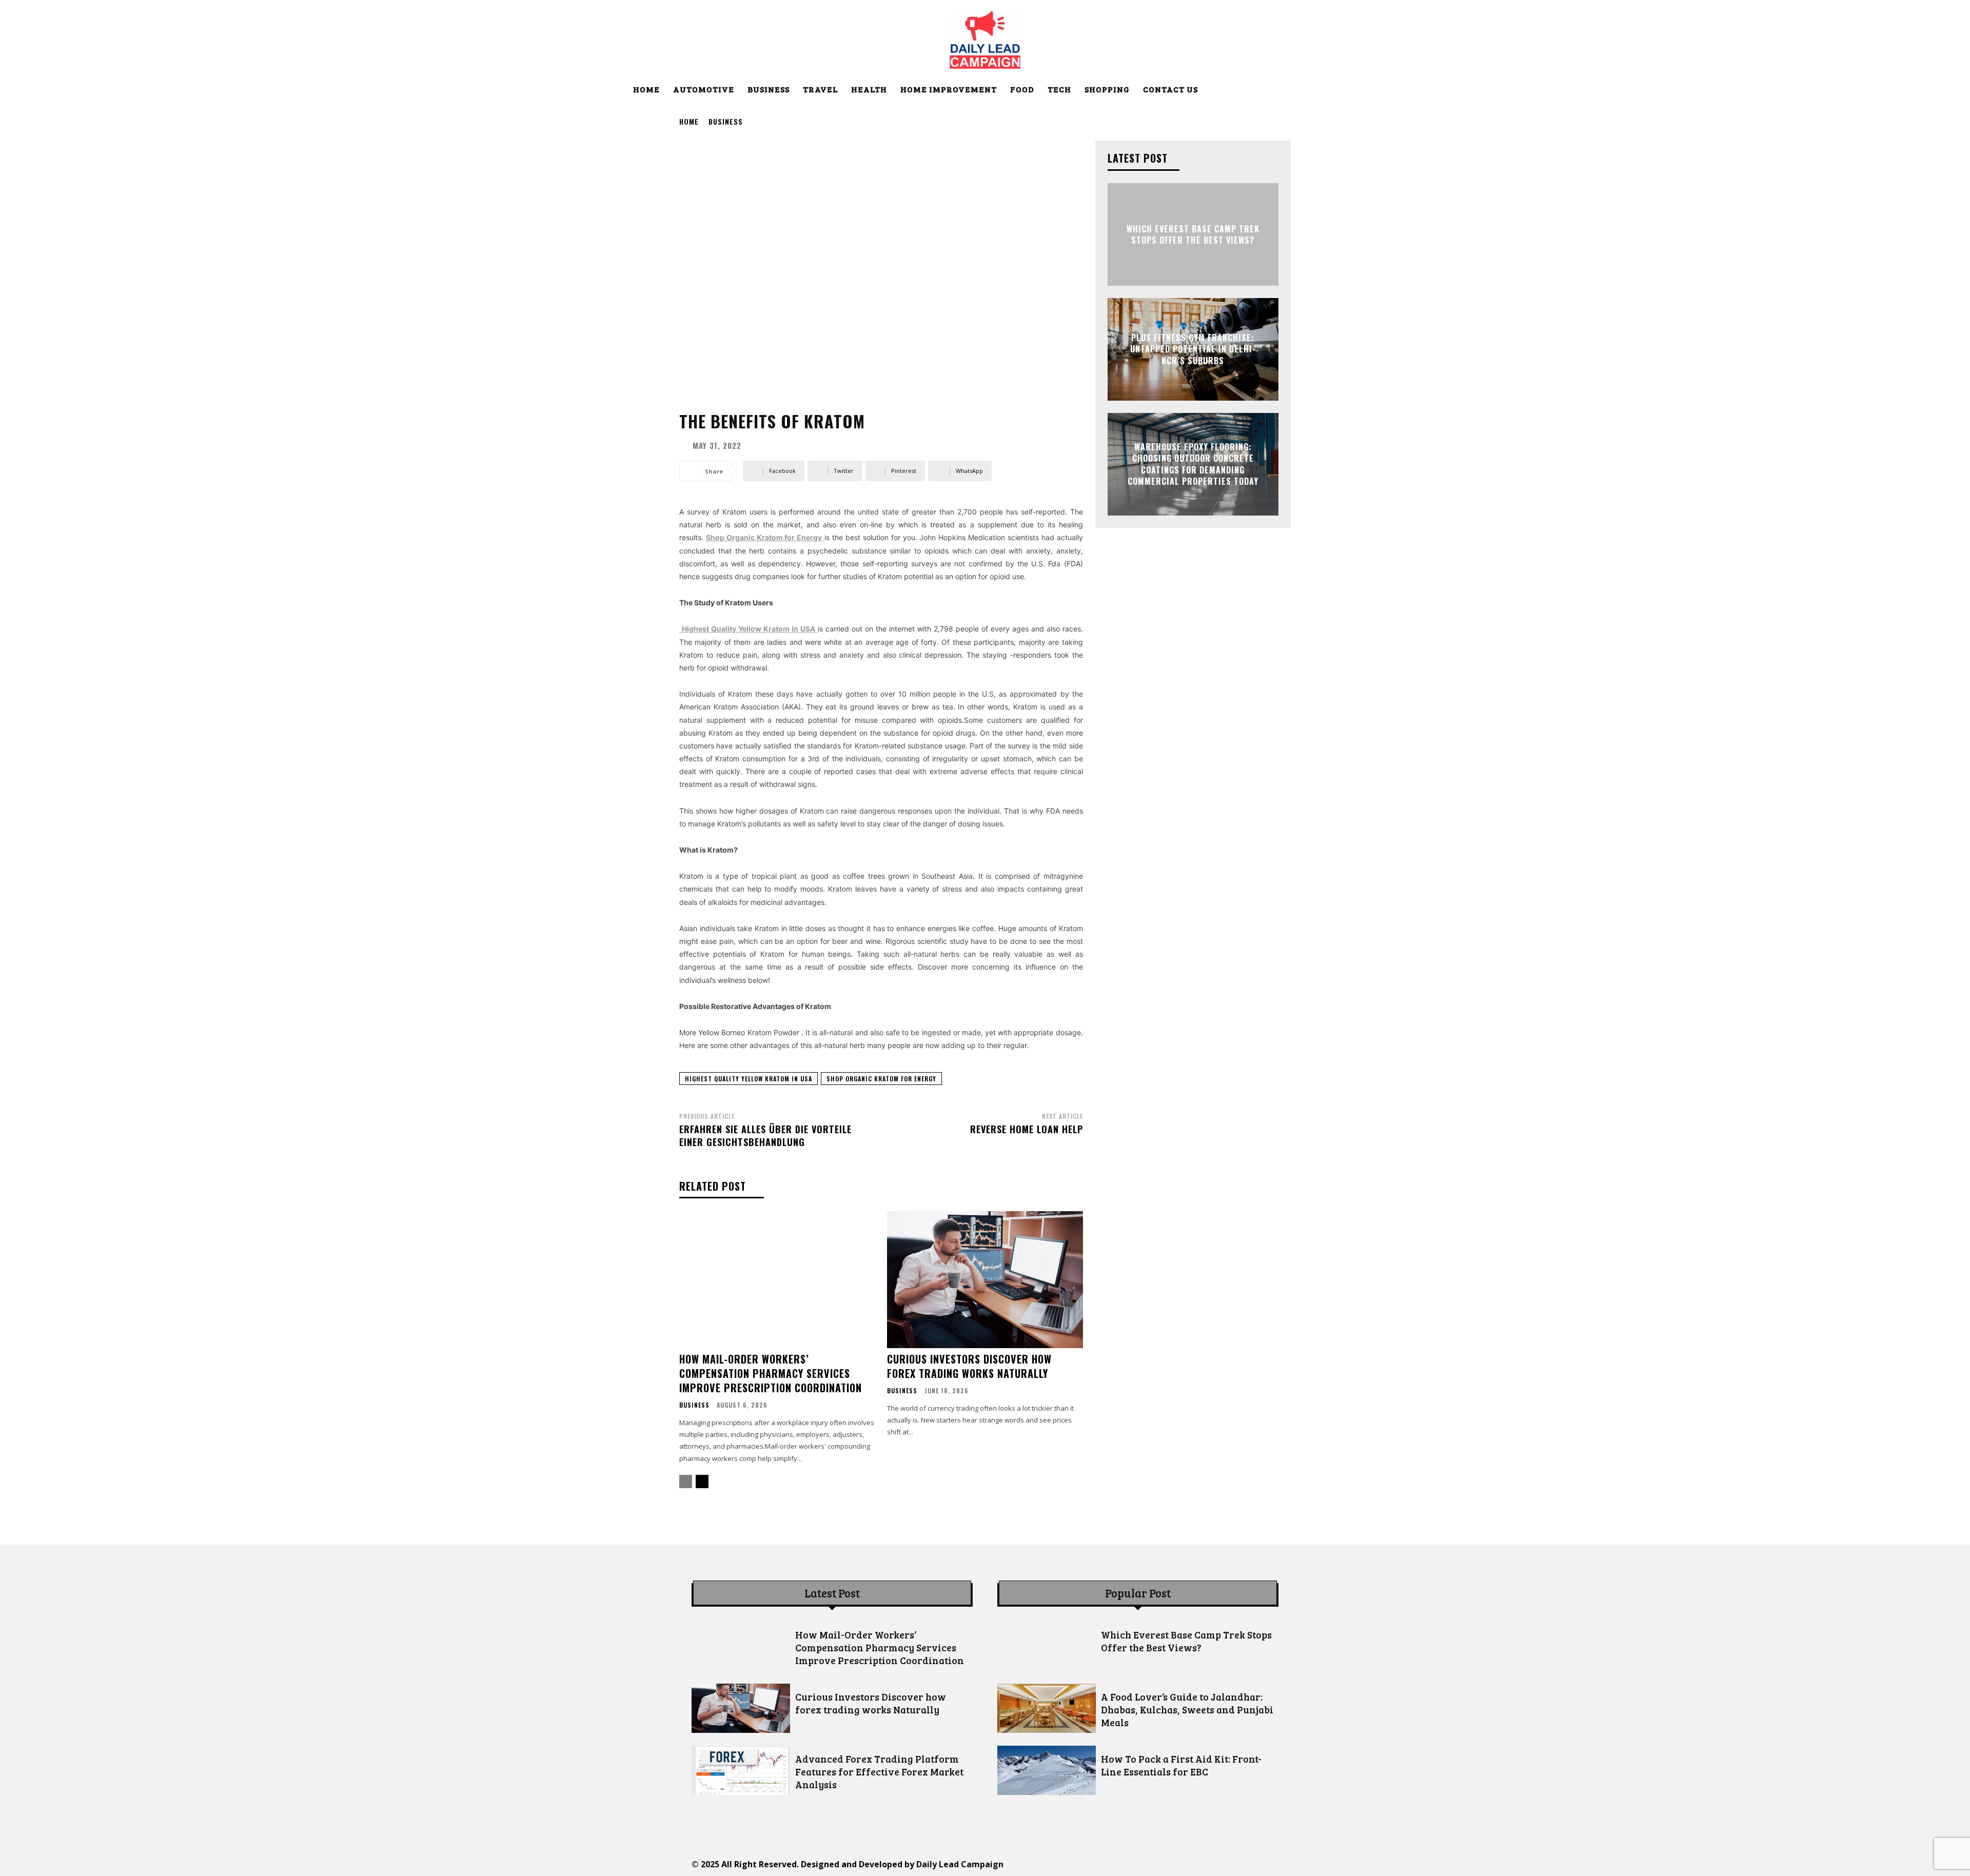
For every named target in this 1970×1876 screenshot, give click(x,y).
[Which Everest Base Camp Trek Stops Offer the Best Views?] (1047, 1646)
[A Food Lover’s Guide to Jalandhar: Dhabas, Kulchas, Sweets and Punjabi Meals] (1047, 1708)
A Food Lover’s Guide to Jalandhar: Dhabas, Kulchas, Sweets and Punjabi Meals (1187, 1710)
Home (689, 121)
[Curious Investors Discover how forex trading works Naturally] (985, 1280)
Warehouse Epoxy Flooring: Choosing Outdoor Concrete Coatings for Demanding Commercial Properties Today (1193, 464)
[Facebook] (1094, 1864)
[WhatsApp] (1209, 1864)
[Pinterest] (1163, 1864)
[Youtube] (1233, 1864)
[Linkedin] (1140, 1864)
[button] (1330, 90)
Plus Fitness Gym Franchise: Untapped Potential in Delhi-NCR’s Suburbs (1193, 349)
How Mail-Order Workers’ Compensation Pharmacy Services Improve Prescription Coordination (771, 1373)
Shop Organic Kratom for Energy (881, 1079)
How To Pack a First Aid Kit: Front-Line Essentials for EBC (1181, 1765)
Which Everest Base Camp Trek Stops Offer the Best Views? (1193, 234)
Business (726, 121)
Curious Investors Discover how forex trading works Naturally (969, 1366)
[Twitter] (1186, 1864)
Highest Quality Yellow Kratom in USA (748, 1079)
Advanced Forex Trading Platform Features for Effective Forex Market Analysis (879, 1772)
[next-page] (702, 1482)
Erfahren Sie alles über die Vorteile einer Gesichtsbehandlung (765, 1136)
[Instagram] (1117, 1864)
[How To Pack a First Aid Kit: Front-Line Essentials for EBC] (1047, 1770)
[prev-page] (686, 1482)
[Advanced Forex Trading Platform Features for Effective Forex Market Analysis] (741, 1770)
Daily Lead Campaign (960, 1864)
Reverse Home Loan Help (1027, 1129)
